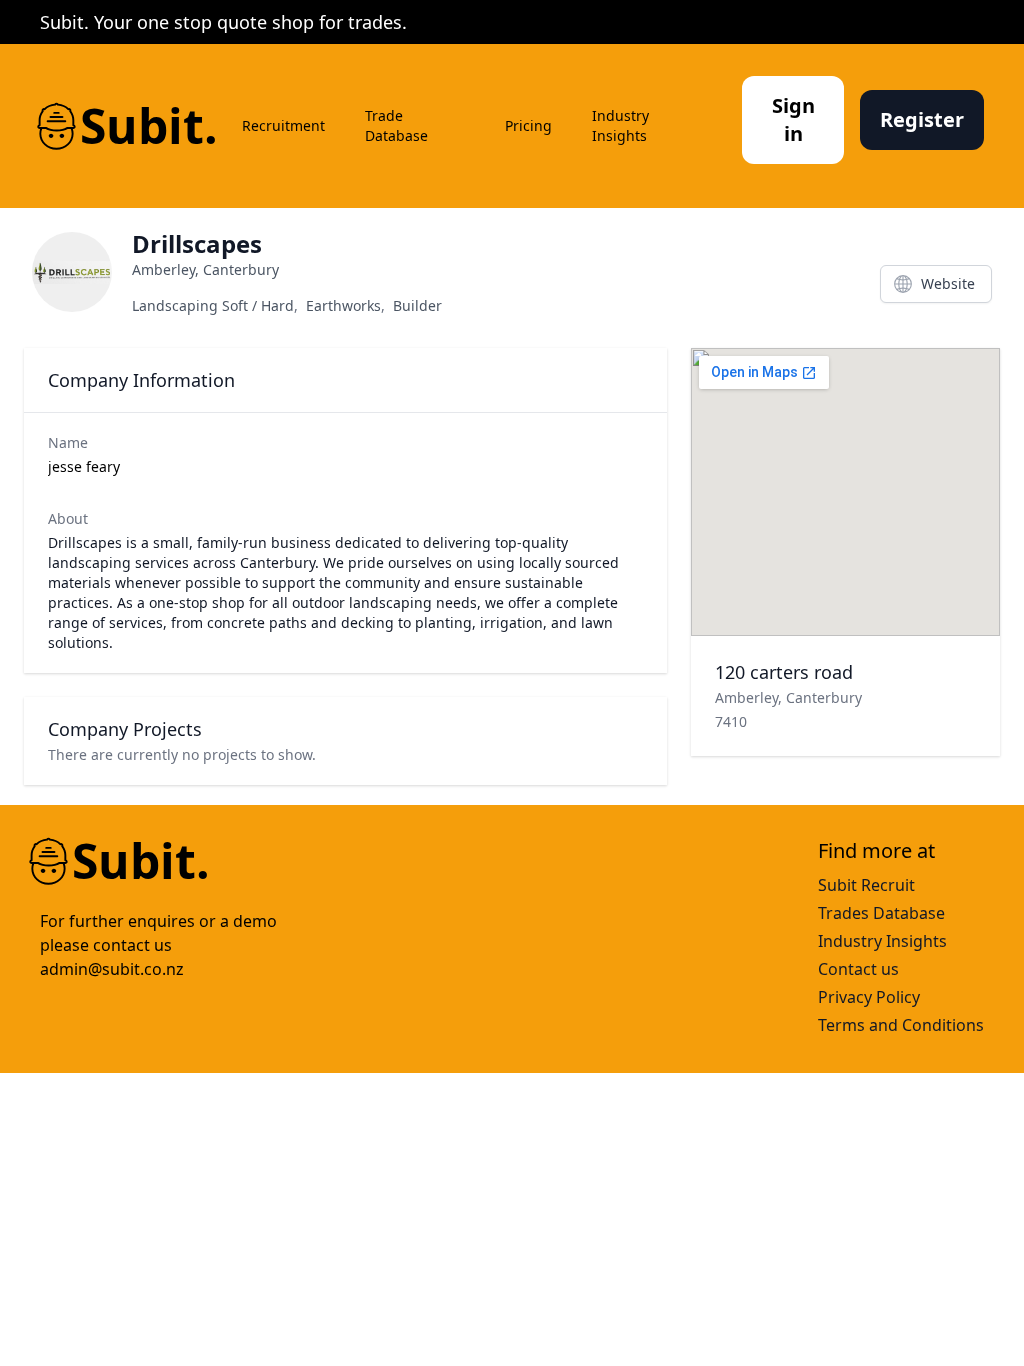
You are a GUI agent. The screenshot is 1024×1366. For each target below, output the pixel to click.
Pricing (528, 125)
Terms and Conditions (901, 1025)
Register (922, 119)
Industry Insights (620, 125)
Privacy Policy (869, 997)
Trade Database (396, 125)
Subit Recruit (866, 885)
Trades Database (881, 913)
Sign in (793, 119)
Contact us (858, 969)
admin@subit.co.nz (112, 969)
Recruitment (283, 125)
